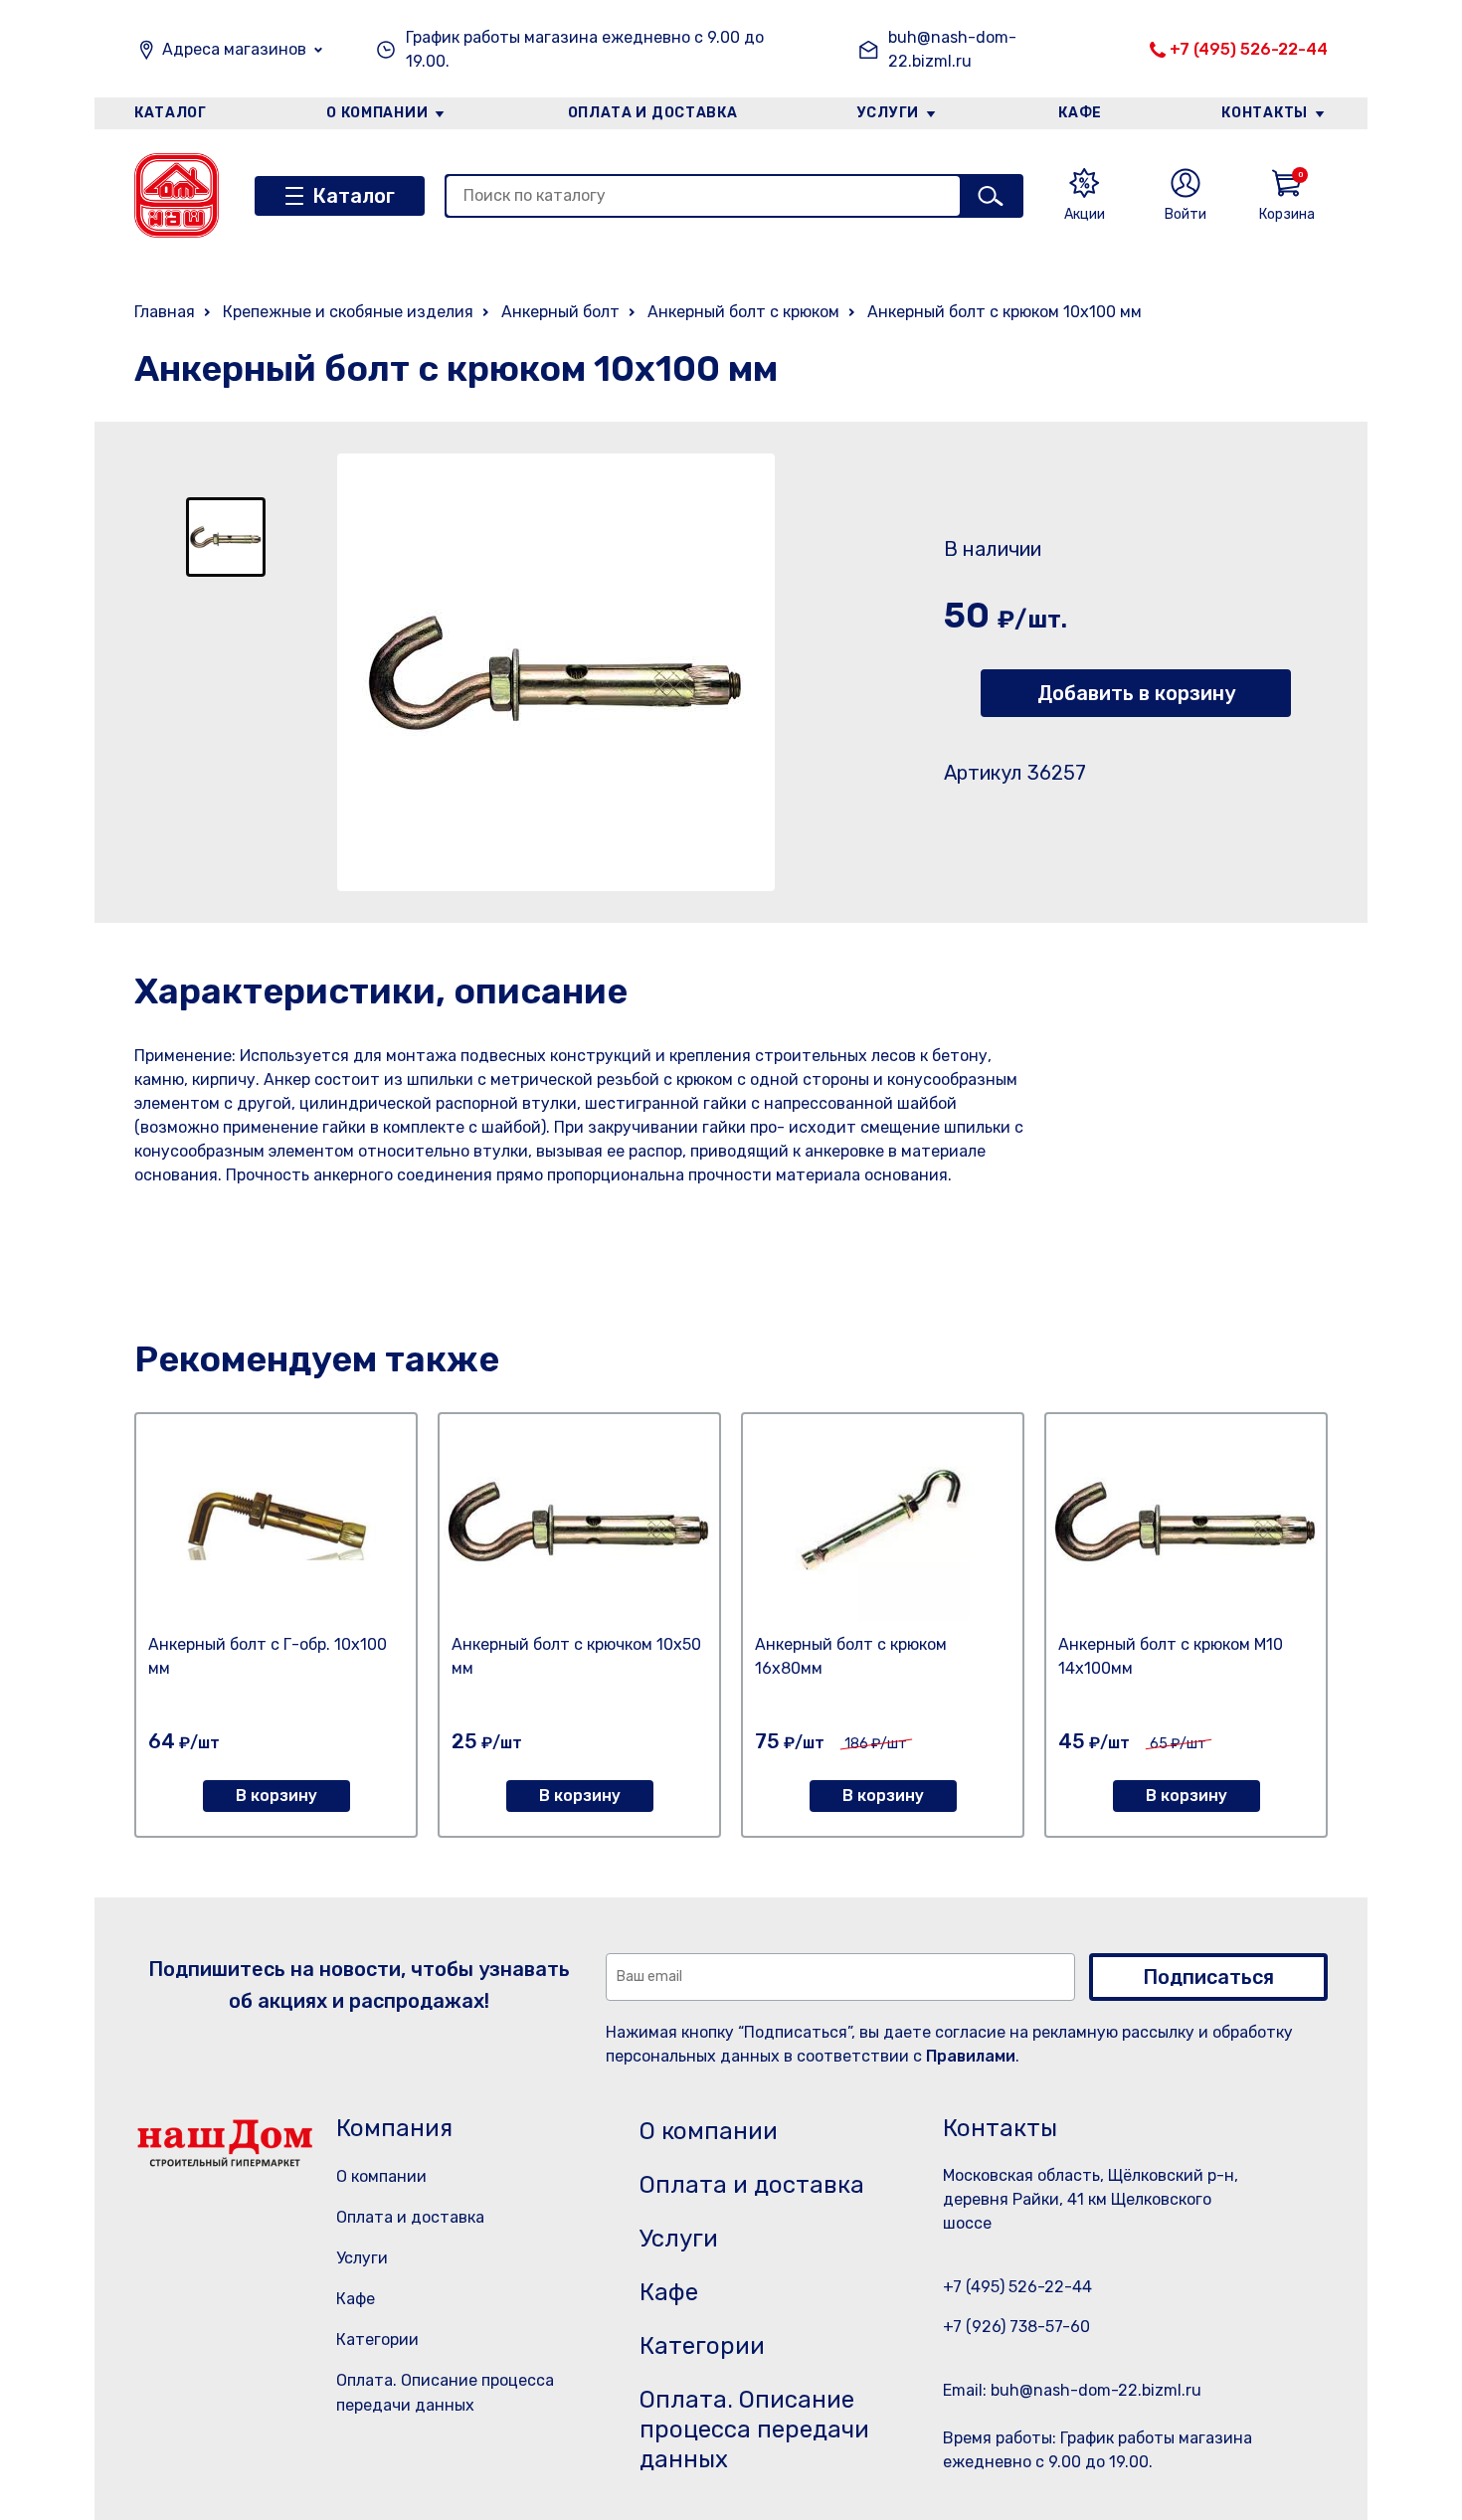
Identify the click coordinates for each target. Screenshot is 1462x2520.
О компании (377, 113)
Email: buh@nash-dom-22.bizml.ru (1072, 2390)
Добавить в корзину (1136, 693)
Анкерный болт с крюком (743, 312)
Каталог (171, 113)
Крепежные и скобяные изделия (348, 312)
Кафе (1080, 113)
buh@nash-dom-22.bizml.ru (952, 49)
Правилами (971, 2056)
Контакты (1265, 113)
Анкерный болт (560, 312)
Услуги (888, 113)
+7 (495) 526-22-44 (1249, 49)
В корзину (276, 1796)
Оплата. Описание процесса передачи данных (754, 2430)
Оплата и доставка (653, 113)
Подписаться (1208, 1977)
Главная (165, 312)
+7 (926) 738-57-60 (1016, 2327)
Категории (377, 2340)
